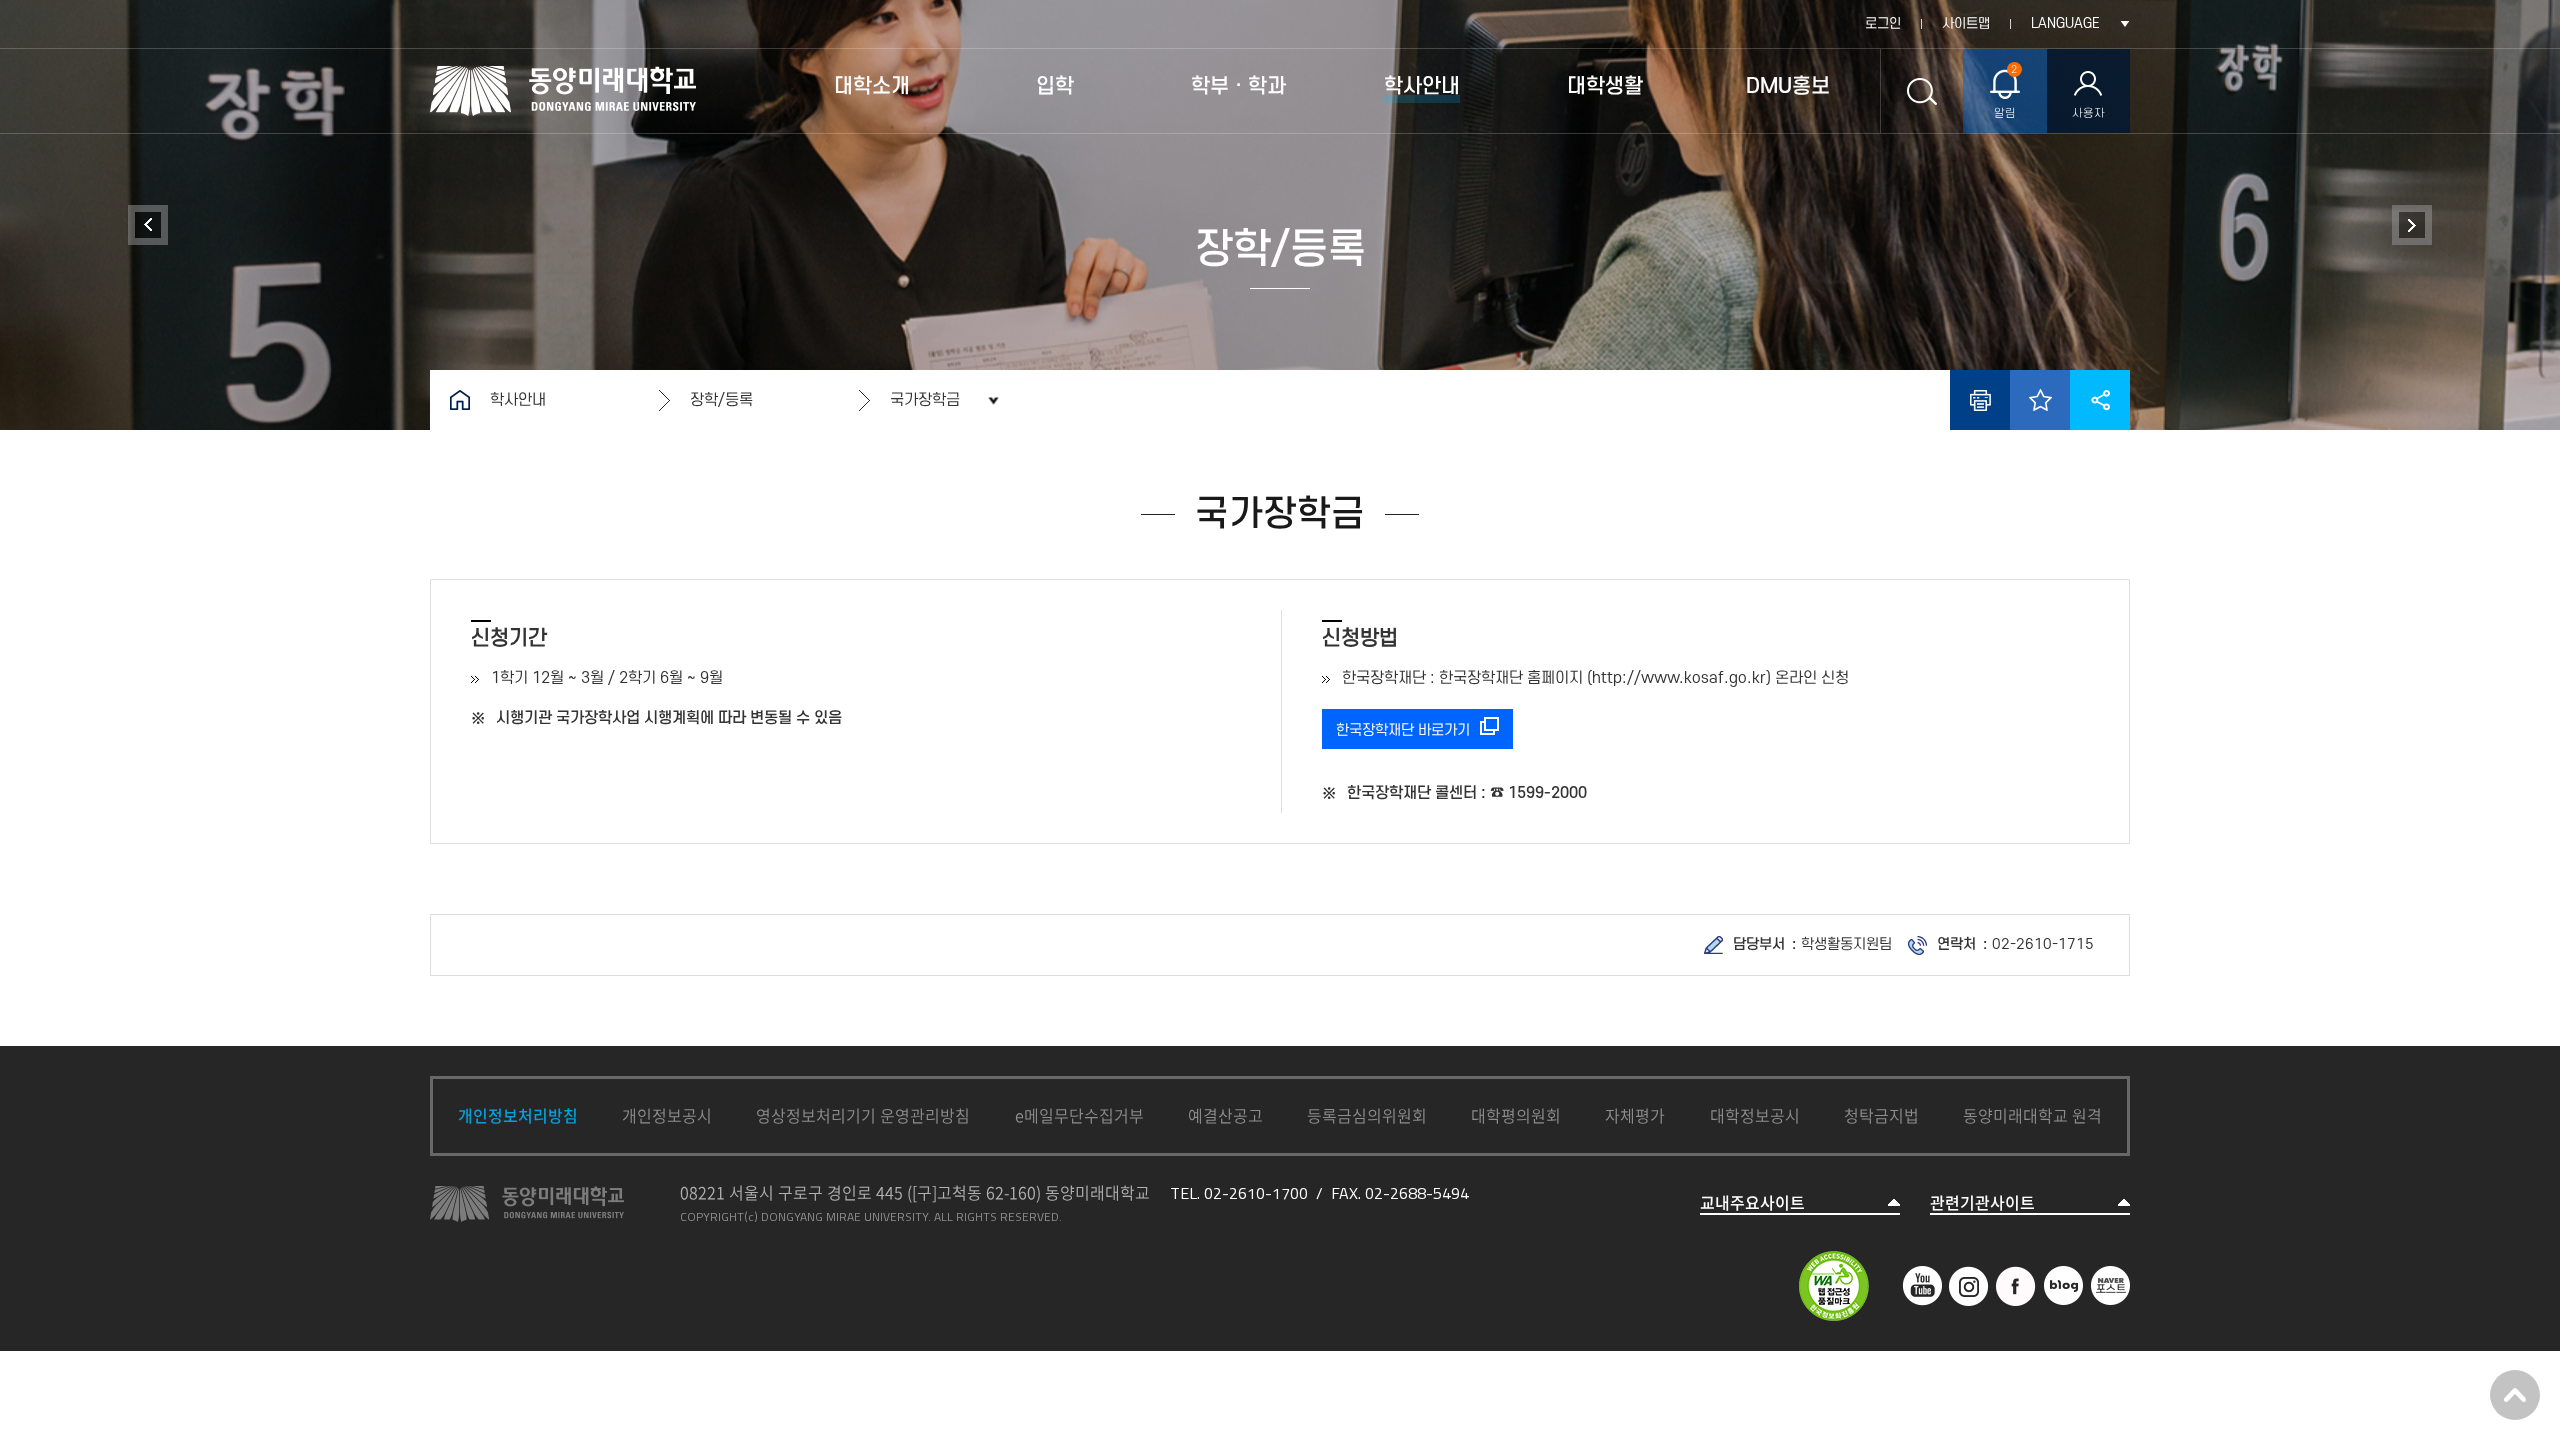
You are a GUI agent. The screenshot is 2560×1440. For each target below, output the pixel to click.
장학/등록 (721, 400)
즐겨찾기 (2040, 400)
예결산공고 (1225, 1115)
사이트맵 (1966, 23)
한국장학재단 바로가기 (1403, 730)
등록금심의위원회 (1367, 1115)
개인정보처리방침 (518, 1115)
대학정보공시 (1755, 1115)
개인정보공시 (667, 1115)
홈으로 (460, 400)
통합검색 (1921, 91)
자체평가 (1635, 1115)
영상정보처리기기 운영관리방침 (863, 1115)
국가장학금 (925, 400)
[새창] (1922, 1276)
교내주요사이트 (1752, 1202)
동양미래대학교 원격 (2032, 1115)
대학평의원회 (1516, 1115)
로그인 (1883, 23)
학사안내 (518, 400)
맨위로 (2515, 1395)
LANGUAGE (2065, 23)
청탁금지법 (1881, 1115)
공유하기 (2100, 400)
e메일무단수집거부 (1079, 1115)
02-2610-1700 (1256, 1193)
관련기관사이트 (1982, 1202)
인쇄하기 (1980, 400)
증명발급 (2412, 225)
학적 (148, 225)
